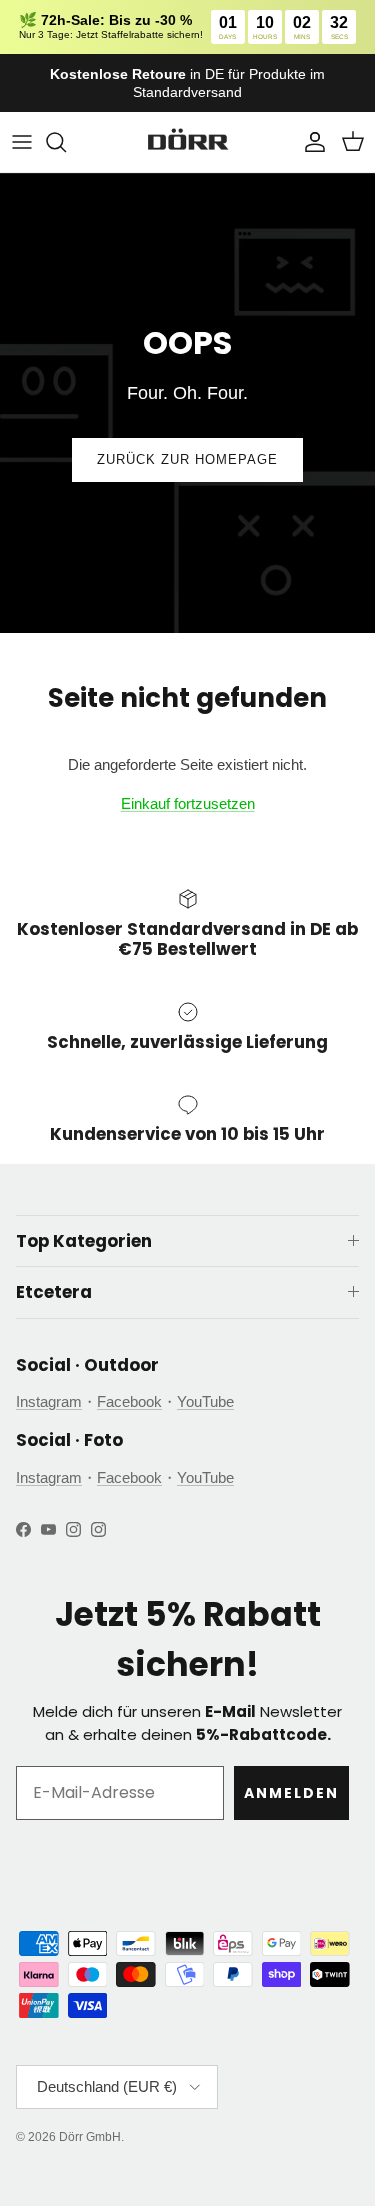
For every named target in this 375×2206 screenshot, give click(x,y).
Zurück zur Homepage (188, 459)
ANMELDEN (291, 1793)
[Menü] (22, 142)
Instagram (49, 1401)
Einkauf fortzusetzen (188, 803)
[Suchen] (66, 142)
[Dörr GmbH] (188, 142)
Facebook (129, 1401)
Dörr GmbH (90, 2137)
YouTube (205, 1401)
